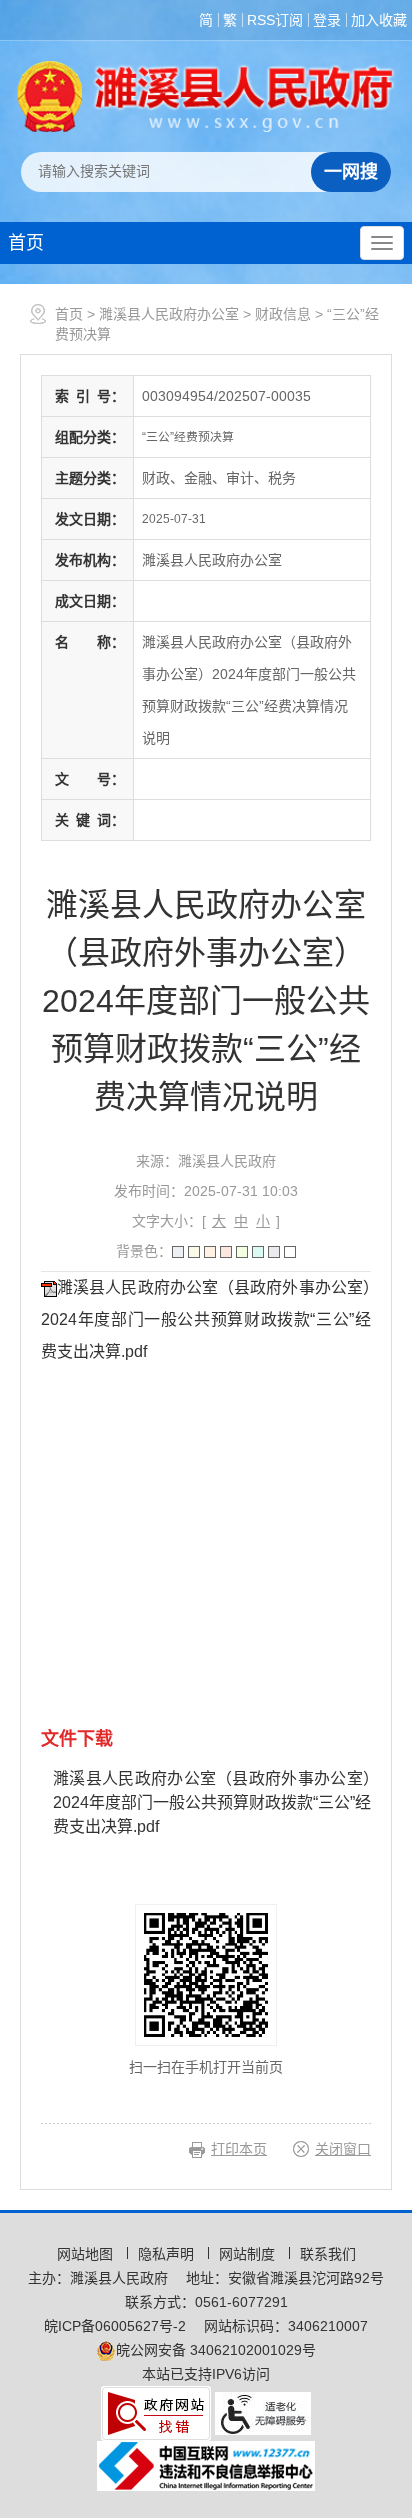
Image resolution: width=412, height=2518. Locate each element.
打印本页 (239, 2149)
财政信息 (283, 314)
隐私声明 (168, 2254)
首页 (26, 243)
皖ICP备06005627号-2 (115, 2326)
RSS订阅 (275, 20)
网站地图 (87, 2254)
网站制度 (249, 2254)
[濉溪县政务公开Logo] (206, 96)
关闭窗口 (343, 2149)
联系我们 (328, 2254)
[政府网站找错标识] (156, 2412)
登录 (327, 20)
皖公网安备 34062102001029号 (216, 2350)
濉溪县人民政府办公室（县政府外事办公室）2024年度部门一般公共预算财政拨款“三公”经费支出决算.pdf (206, 1319)
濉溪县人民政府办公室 (169, 314)
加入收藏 (379, 20)
